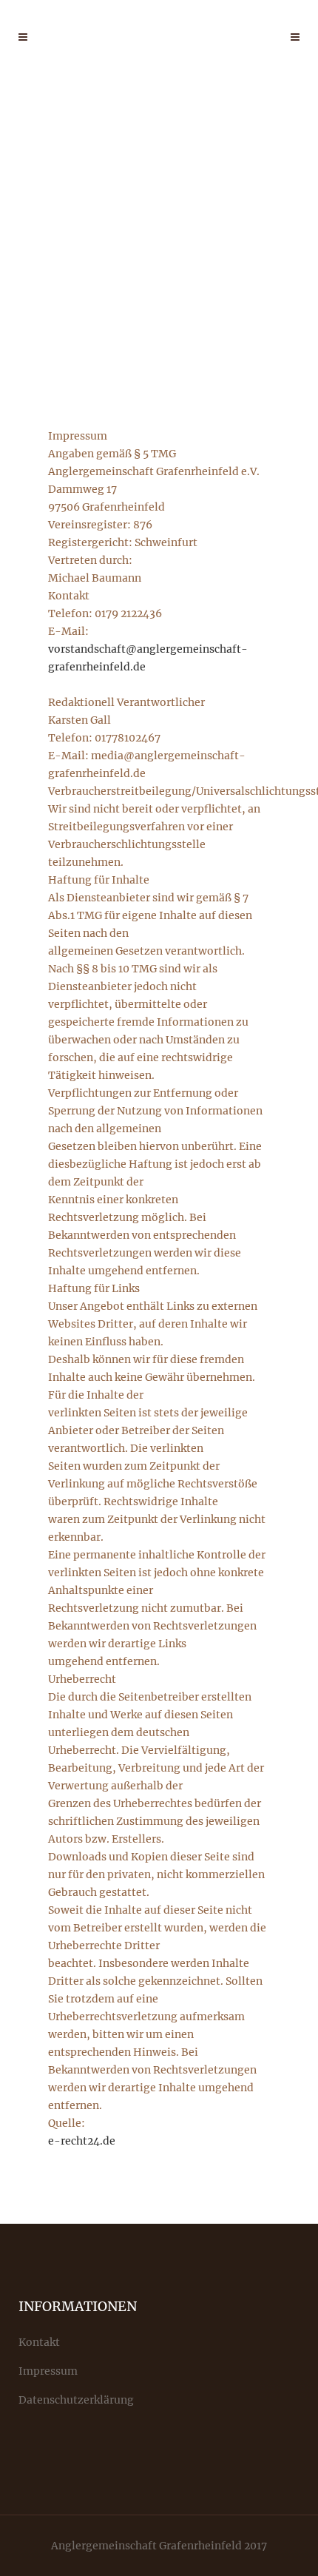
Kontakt (39, 2342)
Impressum (48, 2371)
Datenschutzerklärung (76, 2400)
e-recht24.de (82, 2141)
